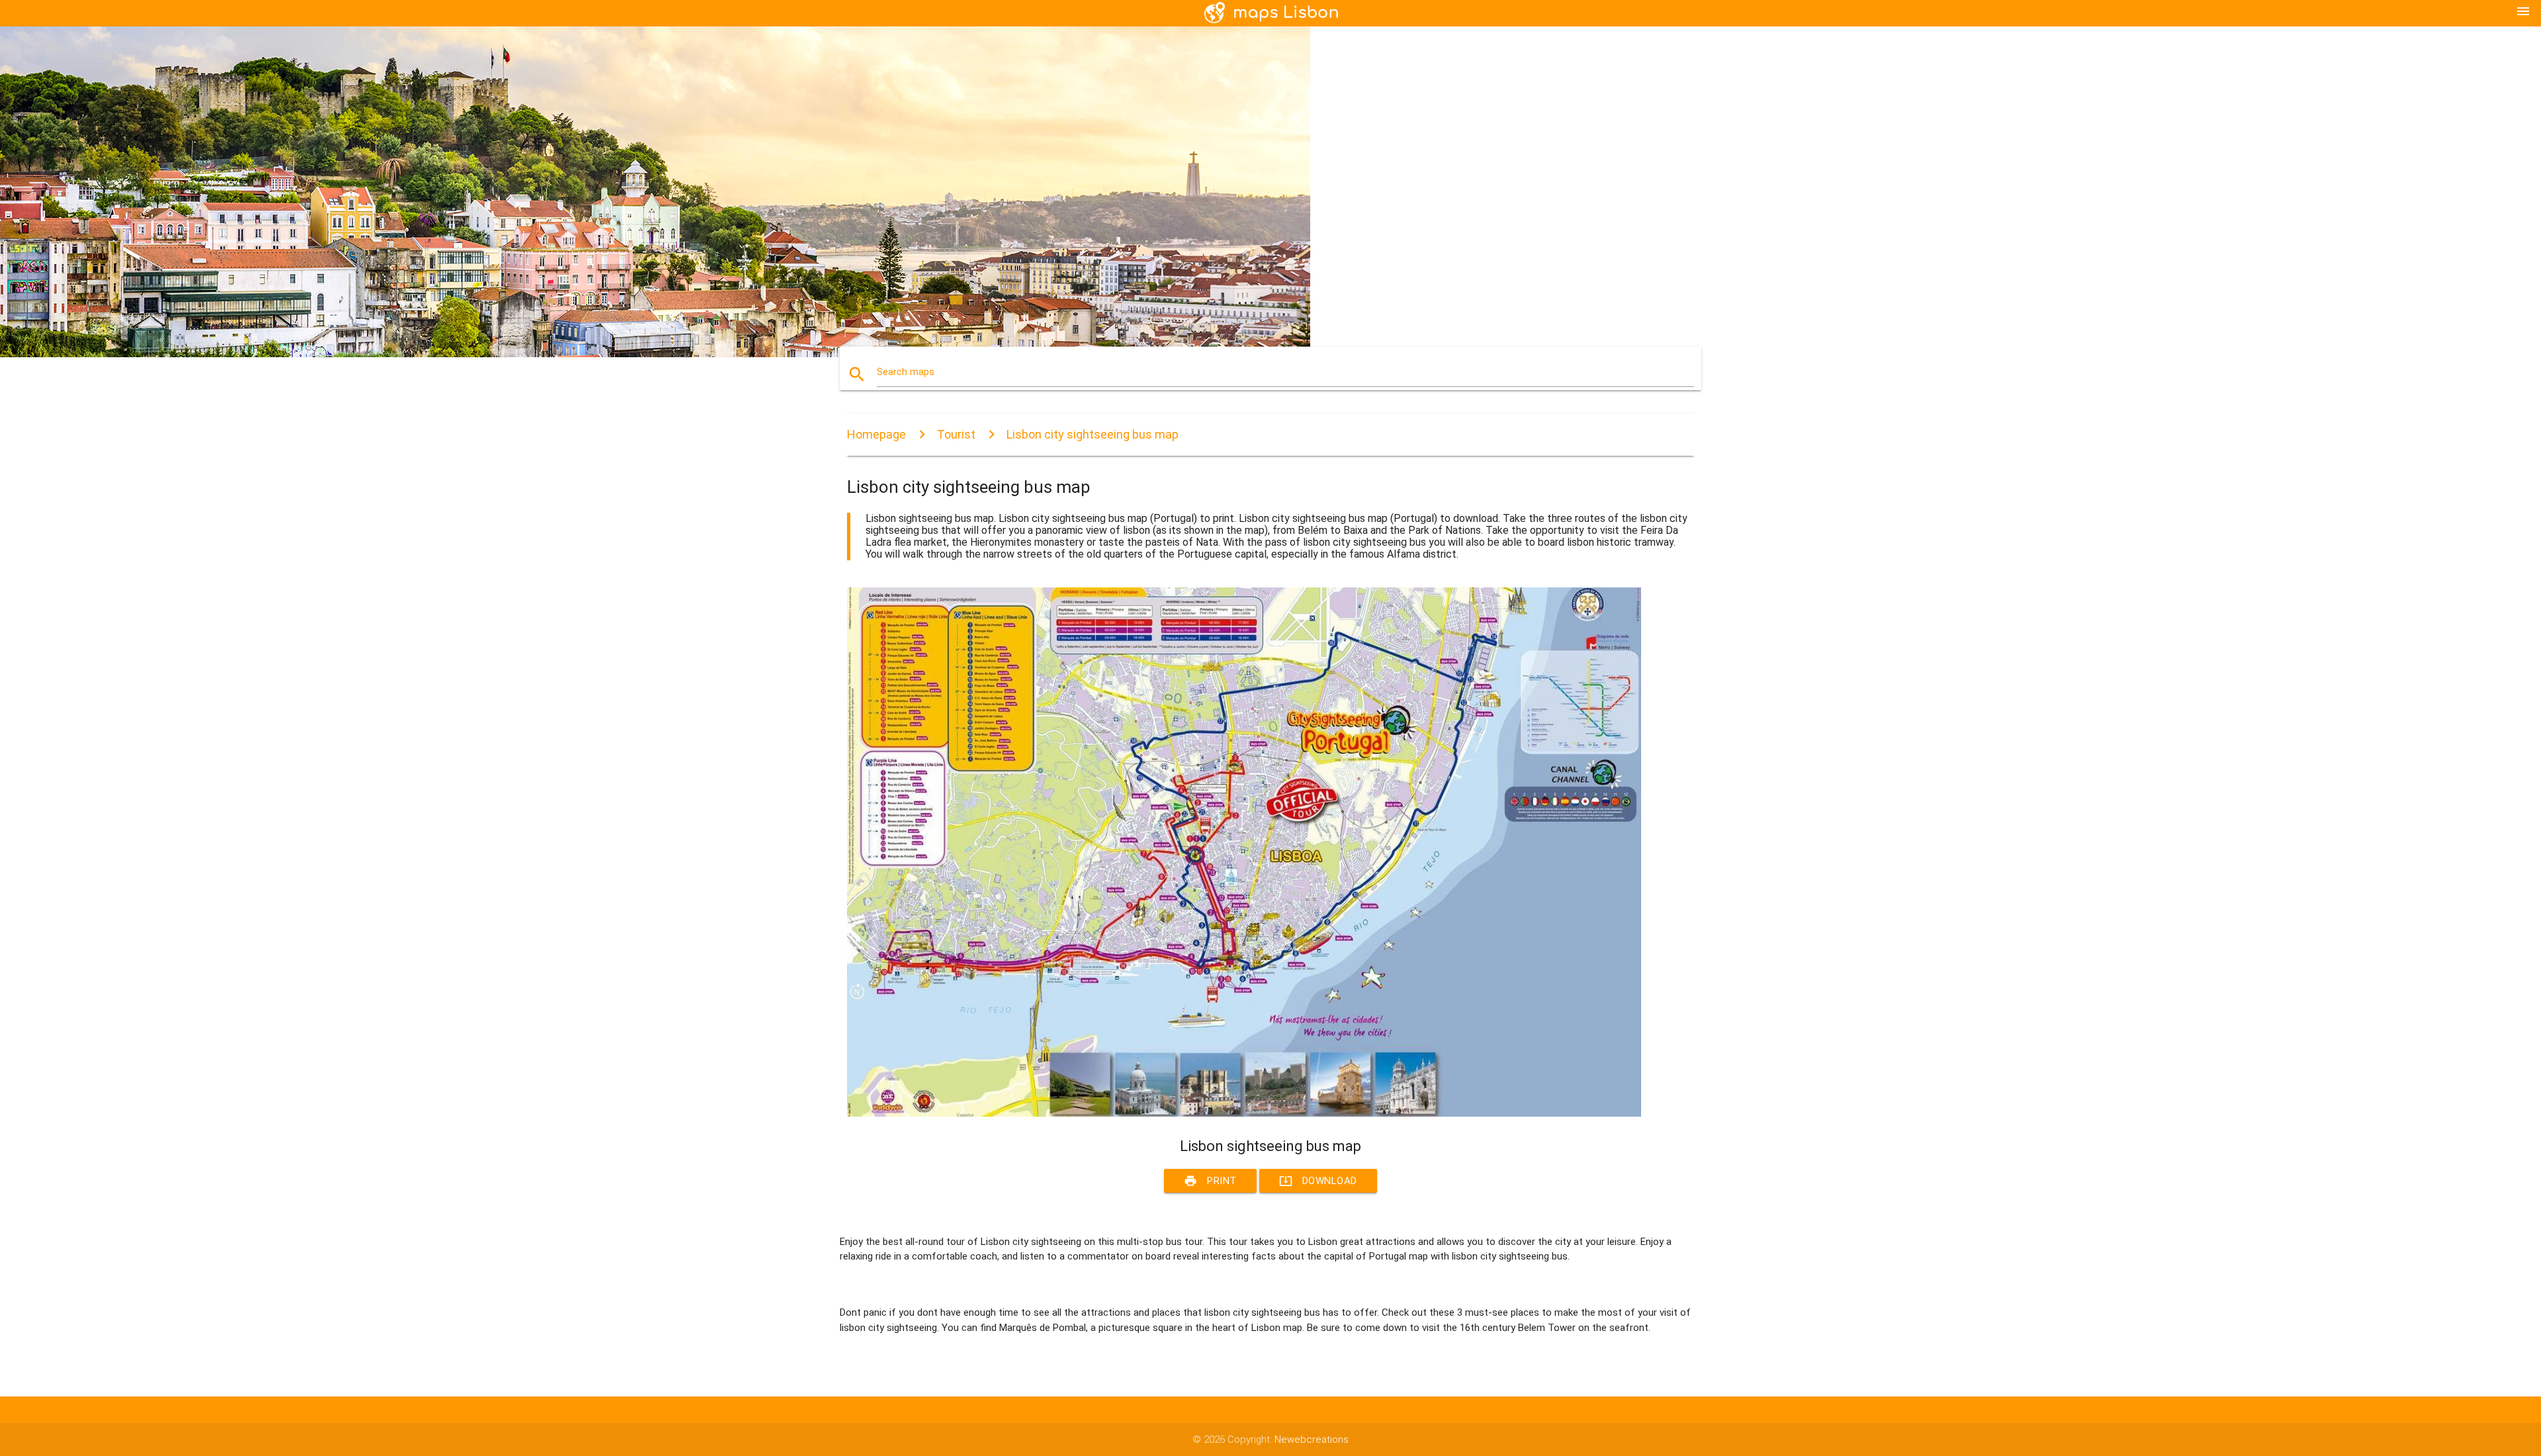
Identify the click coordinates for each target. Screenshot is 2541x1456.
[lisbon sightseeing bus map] (1244, 1113)
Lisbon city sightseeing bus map (1092, 434)
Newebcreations (1312, 1439)
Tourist (956, 434)
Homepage (876, 434)
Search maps (906, 372)
